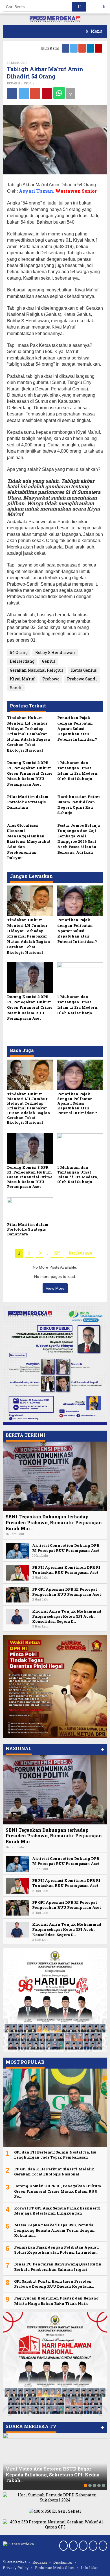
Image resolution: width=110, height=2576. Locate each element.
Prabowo (51, 679)
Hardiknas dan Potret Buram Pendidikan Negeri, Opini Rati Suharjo (79, 805)
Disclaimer (63, 2562)
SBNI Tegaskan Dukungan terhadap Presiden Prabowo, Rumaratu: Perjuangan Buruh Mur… (54, 1522)
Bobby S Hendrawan (55, 652)
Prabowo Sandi (82, 679)
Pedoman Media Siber (55, 2568)
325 (57, 1253)
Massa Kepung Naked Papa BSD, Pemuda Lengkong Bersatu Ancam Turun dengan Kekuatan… (54, 2230)
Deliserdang (22, 661)
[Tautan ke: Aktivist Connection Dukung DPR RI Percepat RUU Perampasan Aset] (17, 1550)
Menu (96, 31)
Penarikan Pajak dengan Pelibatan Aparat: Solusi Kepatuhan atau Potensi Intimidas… (56, 2250)
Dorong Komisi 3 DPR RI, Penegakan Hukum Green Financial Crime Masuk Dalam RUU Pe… (58, 2191)
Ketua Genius (84, 670)
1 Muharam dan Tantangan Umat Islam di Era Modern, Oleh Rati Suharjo (78, 771)
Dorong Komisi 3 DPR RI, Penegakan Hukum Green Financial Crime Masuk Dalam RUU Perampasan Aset (30, 773)
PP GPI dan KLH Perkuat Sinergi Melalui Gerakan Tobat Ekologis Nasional (54, 2172)
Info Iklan (90, 2568)
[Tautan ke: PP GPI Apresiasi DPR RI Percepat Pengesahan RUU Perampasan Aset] (17, 1594)
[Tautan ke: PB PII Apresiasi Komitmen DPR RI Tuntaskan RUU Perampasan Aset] (17, 1572)
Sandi (16, 688)
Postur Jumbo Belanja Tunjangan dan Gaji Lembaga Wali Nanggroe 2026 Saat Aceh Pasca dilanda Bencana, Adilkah (79, 839)
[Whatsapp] (59, 93)
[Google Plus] (82, 48)
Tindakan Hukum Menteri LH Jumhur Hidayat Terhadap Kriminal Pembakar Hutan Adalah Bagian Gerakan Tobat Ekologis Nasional (29, 734)
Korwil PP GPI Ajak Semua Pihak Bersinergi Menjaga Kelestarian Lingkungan (57, 2211)
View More (55, 1288)
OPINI (28, 83)
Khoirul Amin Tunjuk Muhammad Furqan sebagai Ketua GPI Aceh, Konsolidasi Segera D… (67, 1616)
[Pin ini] (47, 94)
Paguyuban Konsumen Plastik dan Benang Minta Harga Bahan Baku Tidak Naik (56, 2301)
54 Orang (19, 652)
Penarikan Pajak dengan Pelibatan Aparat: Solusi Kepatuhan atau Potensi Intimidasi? (77, 728)
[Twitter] (74, 48)
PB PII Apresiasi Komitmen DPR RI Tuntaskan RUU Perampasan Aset (66, 1570)
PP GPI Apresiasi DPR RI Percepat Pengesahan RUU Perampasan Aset (67, 1592)
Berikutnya (80, 1253)
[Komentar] (71, 94)
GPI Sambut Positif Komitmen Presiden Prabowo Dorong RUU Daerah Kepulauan (54, 2284)
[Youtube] (99, 48)
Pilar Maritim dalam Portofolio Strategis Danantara (28, 802)
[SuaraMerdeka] (55, 19)
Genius (49, 661)
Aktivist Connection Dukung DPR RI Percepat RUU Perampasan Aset (66, 1548)
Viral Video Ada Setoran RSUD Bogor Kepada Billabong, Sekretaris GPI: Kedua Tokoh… (53, 2475)
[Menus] (106, 7)
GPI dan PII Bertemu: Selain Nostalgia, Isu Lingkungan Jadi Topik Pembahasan (55, 2155)
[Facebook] (66, 48)
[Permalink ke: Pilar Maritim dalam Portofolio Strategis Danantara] (30, 1209)
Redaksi (40, 2562)
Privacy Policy (16, 2568)
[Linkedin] (91, 48)
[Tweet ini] (24, 94)
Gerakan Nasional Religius (37, 670)
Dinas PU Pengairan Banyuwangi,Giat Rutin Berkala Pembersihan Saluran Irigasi (58, 2267)
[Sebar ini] (12, 94)
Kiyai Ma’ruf (22, 679)
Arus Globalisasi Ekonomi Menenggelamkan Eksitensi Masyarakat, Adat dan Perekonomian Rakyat (29, 841)
